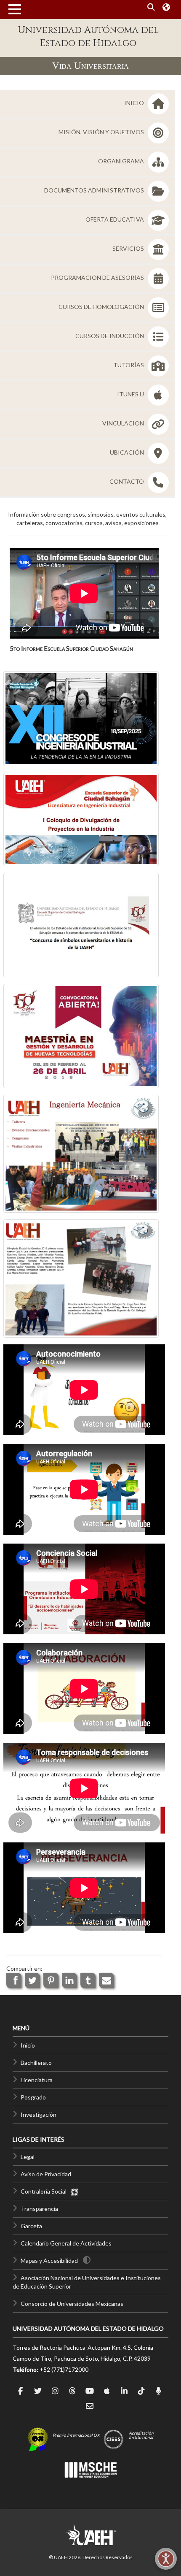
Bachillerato (36, 2063)
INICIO (135, 103)
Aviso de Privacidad (46, 2174)
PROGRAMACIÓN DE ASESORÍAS (98, 278)
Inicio (28, 2045)
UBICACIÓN (128, 452)
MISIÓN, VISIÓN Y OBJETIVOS (102, 132)
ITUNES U (131, 394)
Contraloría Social (45, 2191)
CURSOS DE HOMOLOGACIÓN (102, 307)
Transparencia (39, 2209)
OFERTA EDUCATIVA (115, 219)
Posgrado (33, 2097)
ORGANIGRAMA (122, 161)
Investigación (39, 2114)
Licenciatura (37, 2080)
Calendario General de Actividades (66, 2243)
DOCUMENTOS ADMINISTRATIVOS (95, 190)
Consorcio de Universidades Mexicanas (72, 2304)
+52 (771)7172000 (64, 2369)
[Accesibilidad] (166, 2559)
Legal (28, 2157)
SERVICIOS (129, 248)
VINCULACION (124, 423)
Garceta (31, 2226)
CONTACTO (127, 481)
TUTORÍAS (129, 365)
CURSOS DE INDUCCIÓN (110, 336)
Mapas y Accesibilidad (49, 2260)
